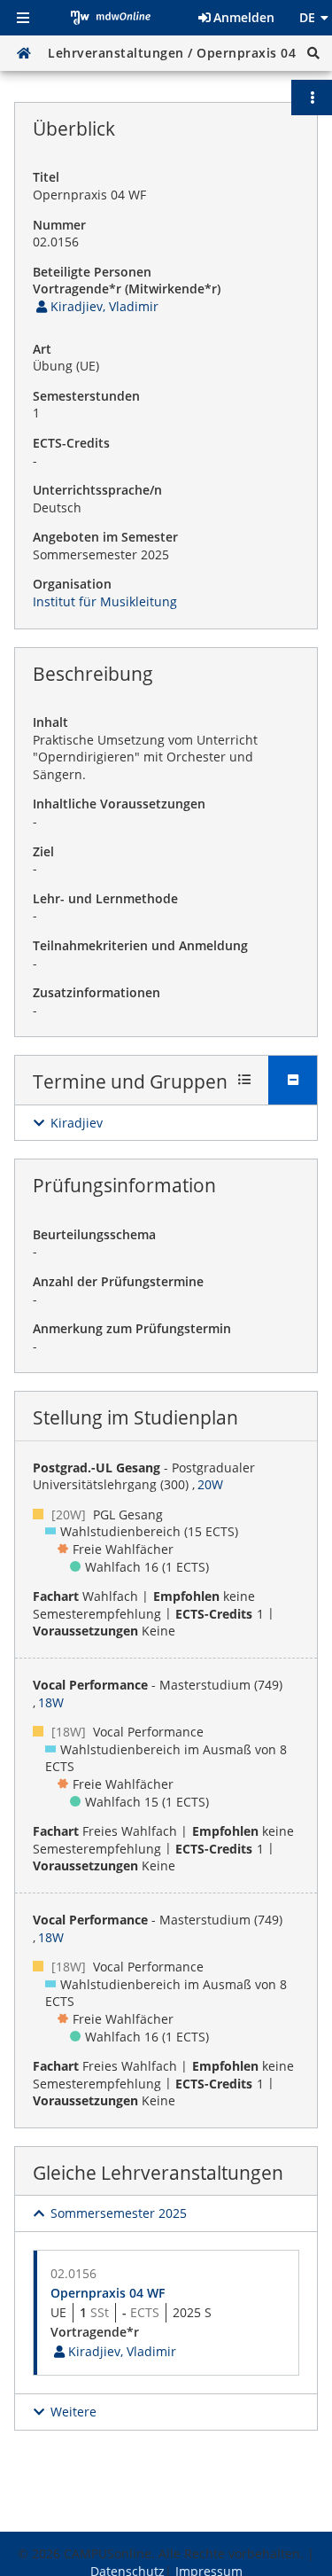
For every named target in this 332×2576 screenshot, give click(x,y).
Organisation (72, 584)
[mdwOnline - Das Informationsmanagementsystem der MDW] (111, 18)
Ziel (43, 851)
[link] (96, 306)
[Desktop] (24, 53)
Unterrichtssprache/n (97, 490)
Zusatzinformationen (97, 992)
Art (42, 349)
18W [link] (51, 1702)
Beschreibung (93, 674)
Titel (46, 177)
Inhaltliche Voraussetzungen (119, 804)
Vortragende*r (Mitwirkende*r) (127, 289)
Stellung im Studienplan (135, 1417)
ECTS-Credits (71, 443)
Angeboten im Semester (105, 537)
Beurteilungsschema (94, 1234)
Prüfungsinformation (124, 1185)
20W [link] (210, 1484)
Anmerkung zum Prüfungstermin (132, 1328)
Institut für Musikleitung (105, 601)
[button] (313, 53)
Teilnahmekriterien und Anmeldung (140, 945)
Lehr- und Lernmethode (105, 898)
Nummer (59, 225)
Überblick (74, 129)
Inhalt (50, 722)
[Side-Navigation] (23, 18)
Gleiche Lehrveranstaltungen (158, 2173)
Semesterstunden (86, 396)
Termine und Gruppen (130, 1081)
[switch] (68, 1123)
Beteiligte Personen (92, 272)
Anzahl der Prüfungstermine (118, 1281)
